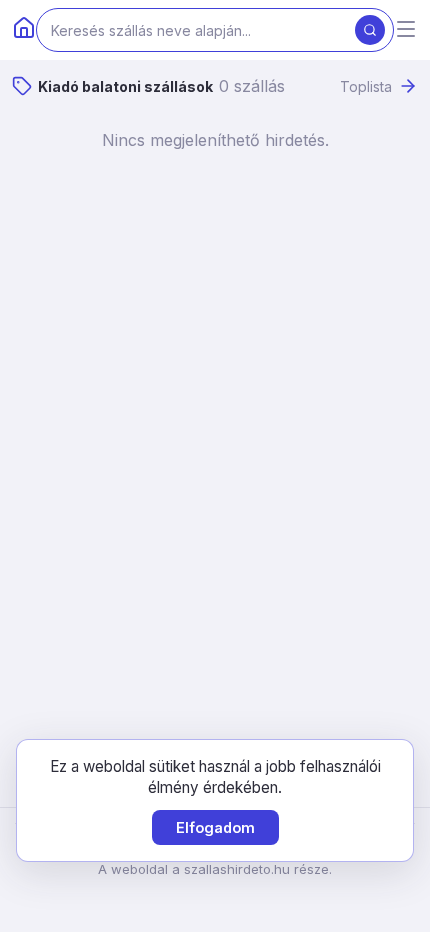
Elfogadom (215, 827)
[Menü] (406, 30)
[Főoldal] (24, 30)
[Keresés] (370, 30)
